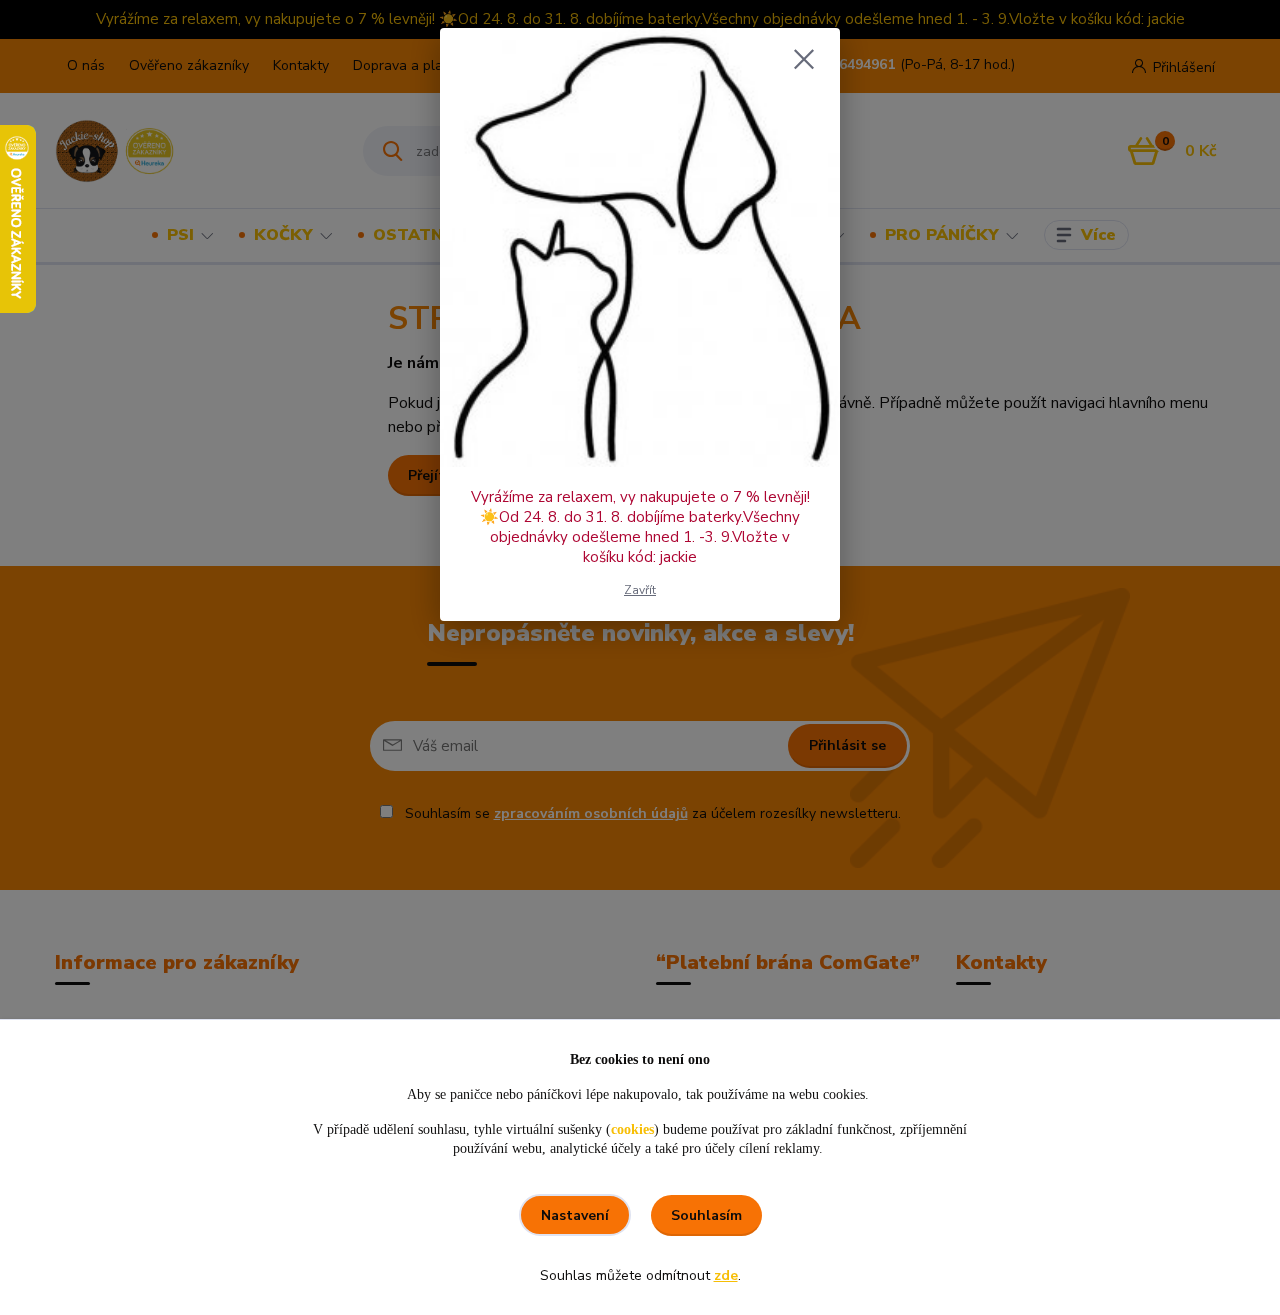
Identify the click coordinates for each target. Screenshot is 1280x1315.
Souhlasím (706, 1215)
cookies (632, 1129)
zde (726, 1275)
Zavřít (640, 590)
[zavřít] (804, 59)
